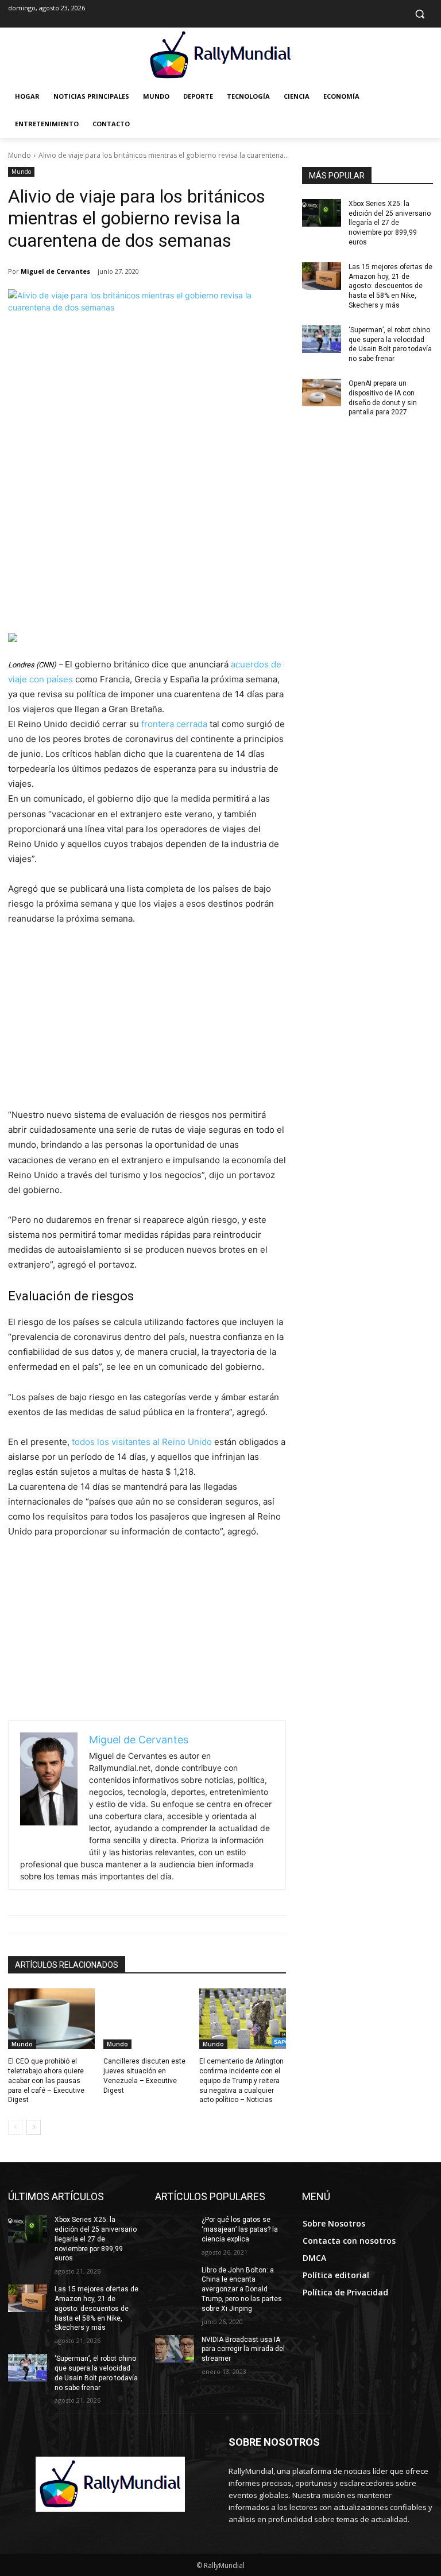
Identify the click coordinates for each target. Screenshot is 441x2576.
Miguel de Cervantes (55, 271)
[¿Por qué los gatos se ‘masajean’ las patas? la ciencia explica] (175, 2229)
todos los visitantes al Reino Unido (143, 1442)
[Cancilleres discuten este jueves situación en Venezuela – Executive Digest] (147, 2019)
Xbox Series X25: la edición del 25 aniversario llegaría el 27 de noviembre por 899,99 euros (390, 223)
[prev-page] (15, 2127)
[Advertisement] (147, 547)
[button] (419, 14)
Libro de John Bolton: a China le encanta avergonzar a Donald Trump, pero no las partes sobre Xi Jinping (242, 2289)
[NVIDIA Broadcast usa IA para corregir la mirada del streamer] (175, 2349)
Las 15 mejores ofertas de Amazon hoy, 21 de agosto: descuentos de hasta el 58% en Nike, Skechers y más (390, 286)
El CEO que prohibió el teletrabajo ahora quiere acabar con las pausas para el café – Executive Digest (46, 2080)
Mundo (20, 155)
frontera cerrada (175, 724)
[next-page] (34, 2127)
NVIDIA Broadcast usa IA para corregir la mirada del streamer (243, 2349)
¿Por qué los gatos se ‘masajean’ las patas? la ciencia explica (240, 2229)
